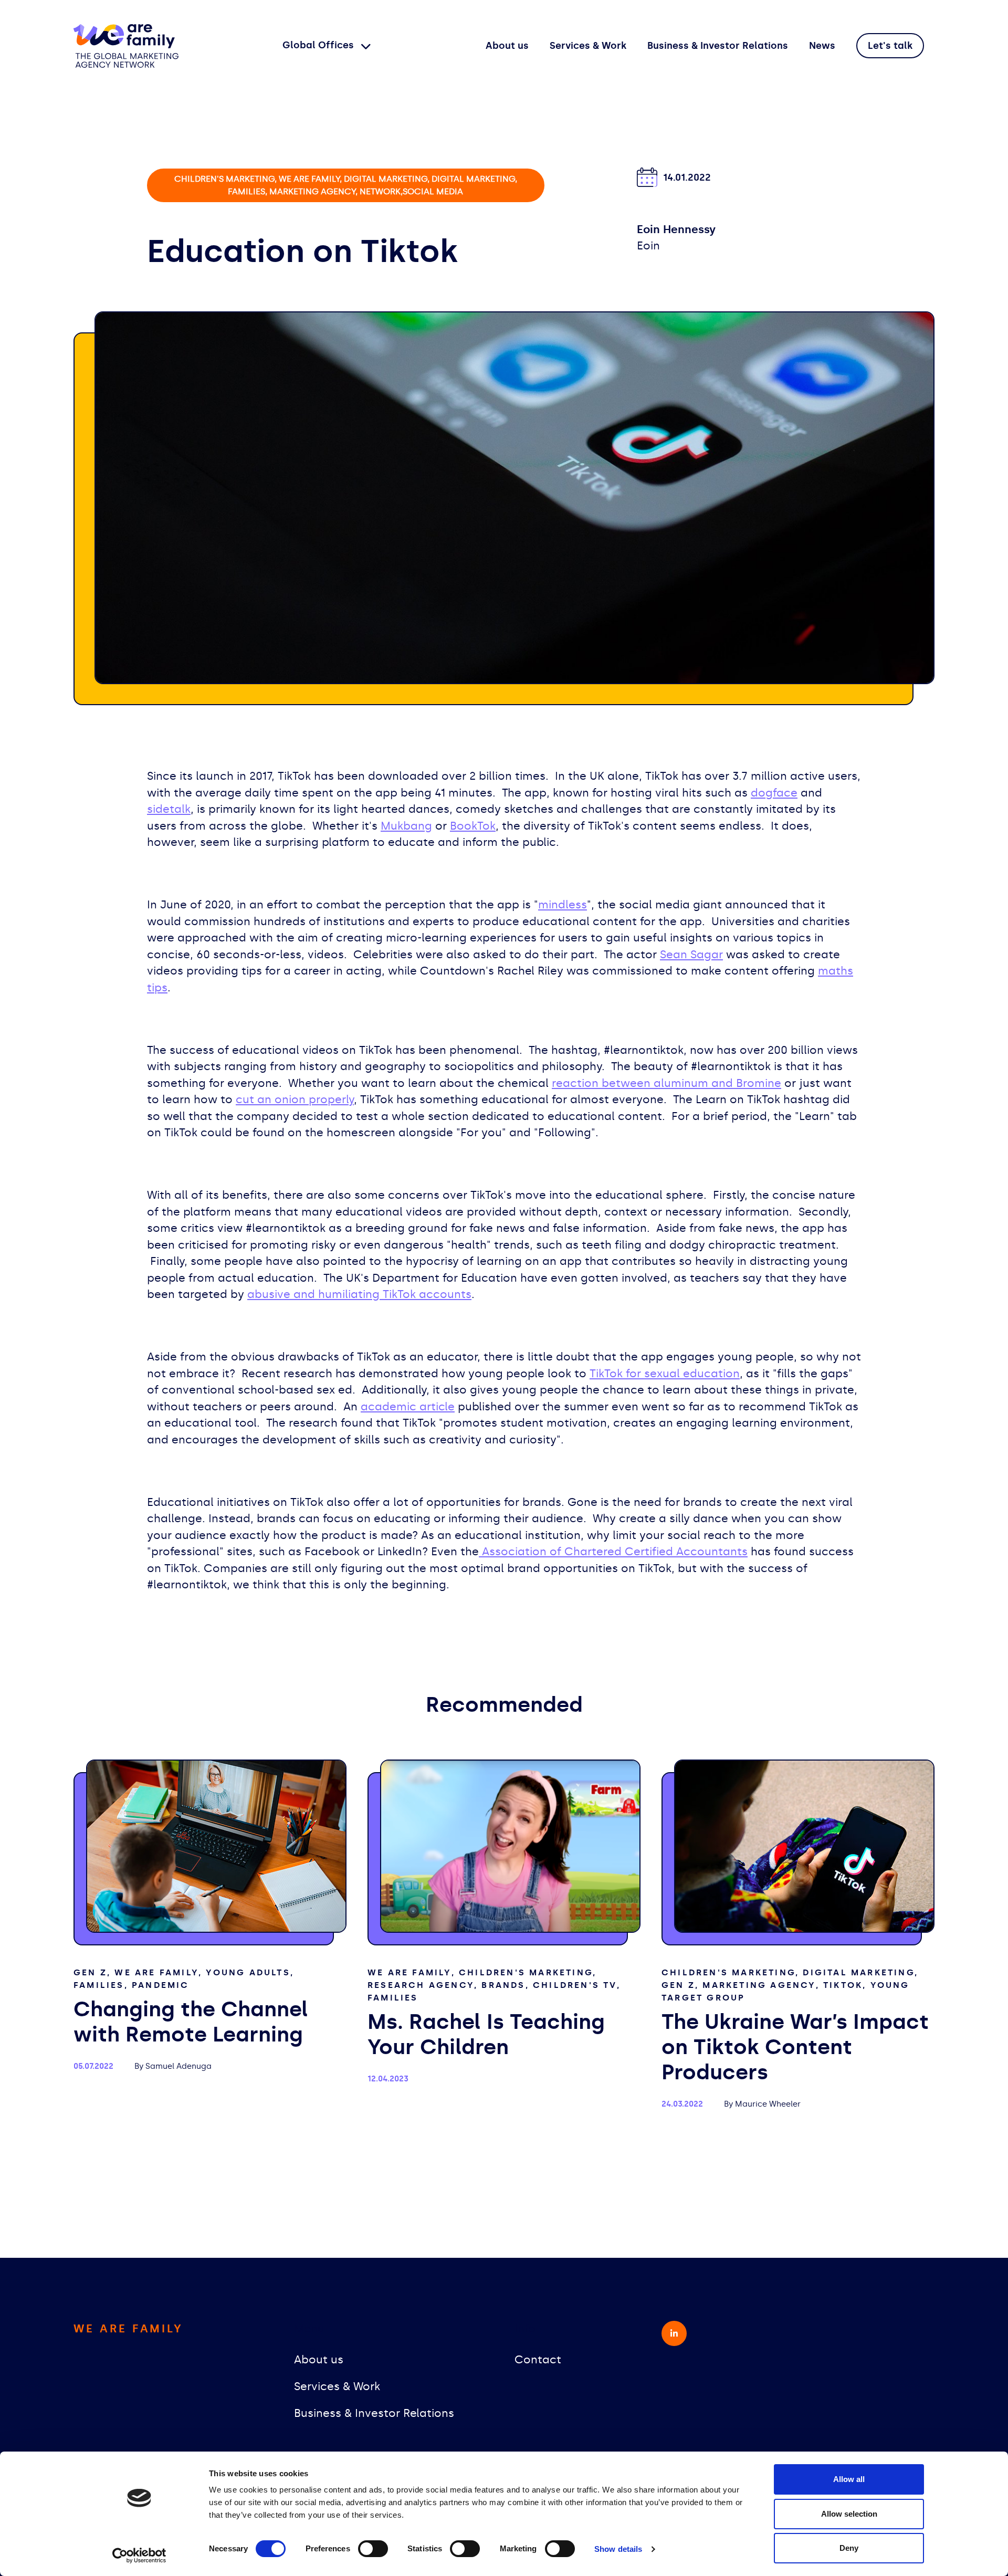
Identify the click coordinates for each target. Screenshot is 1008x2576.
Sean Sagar (691, 955)
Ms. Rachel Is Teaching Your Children (486, 2034)
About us (507, 46)
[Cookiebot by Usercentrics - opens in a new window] (139, 2556)
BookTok (473, 826)
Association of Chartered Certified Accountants (613, 1552)
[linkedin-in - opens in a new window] (674, 2333)
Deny (849, 2548)
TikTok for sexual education (665, 1374)
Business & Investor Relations (718, 46)
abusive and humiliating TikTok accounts (359, 1294)
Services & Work (588, 46)
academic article (408, 1407)
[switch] (373, 2549)
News (822, 46)
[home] (126, 46)
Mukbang (406, 826)
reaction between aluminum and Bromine (666, 1083)
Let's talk (890, 46)
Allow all (849, 2479)
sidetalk (169, 809)
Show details (618, 2549)
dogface (774, 793)
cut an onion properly (295, 1099)
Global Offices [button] (319, 45)
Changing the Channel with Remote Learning (191, 2022)
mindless (563, 905)
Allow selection (849, 2514)
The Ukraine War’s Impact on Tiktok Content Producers (795, 2047)
